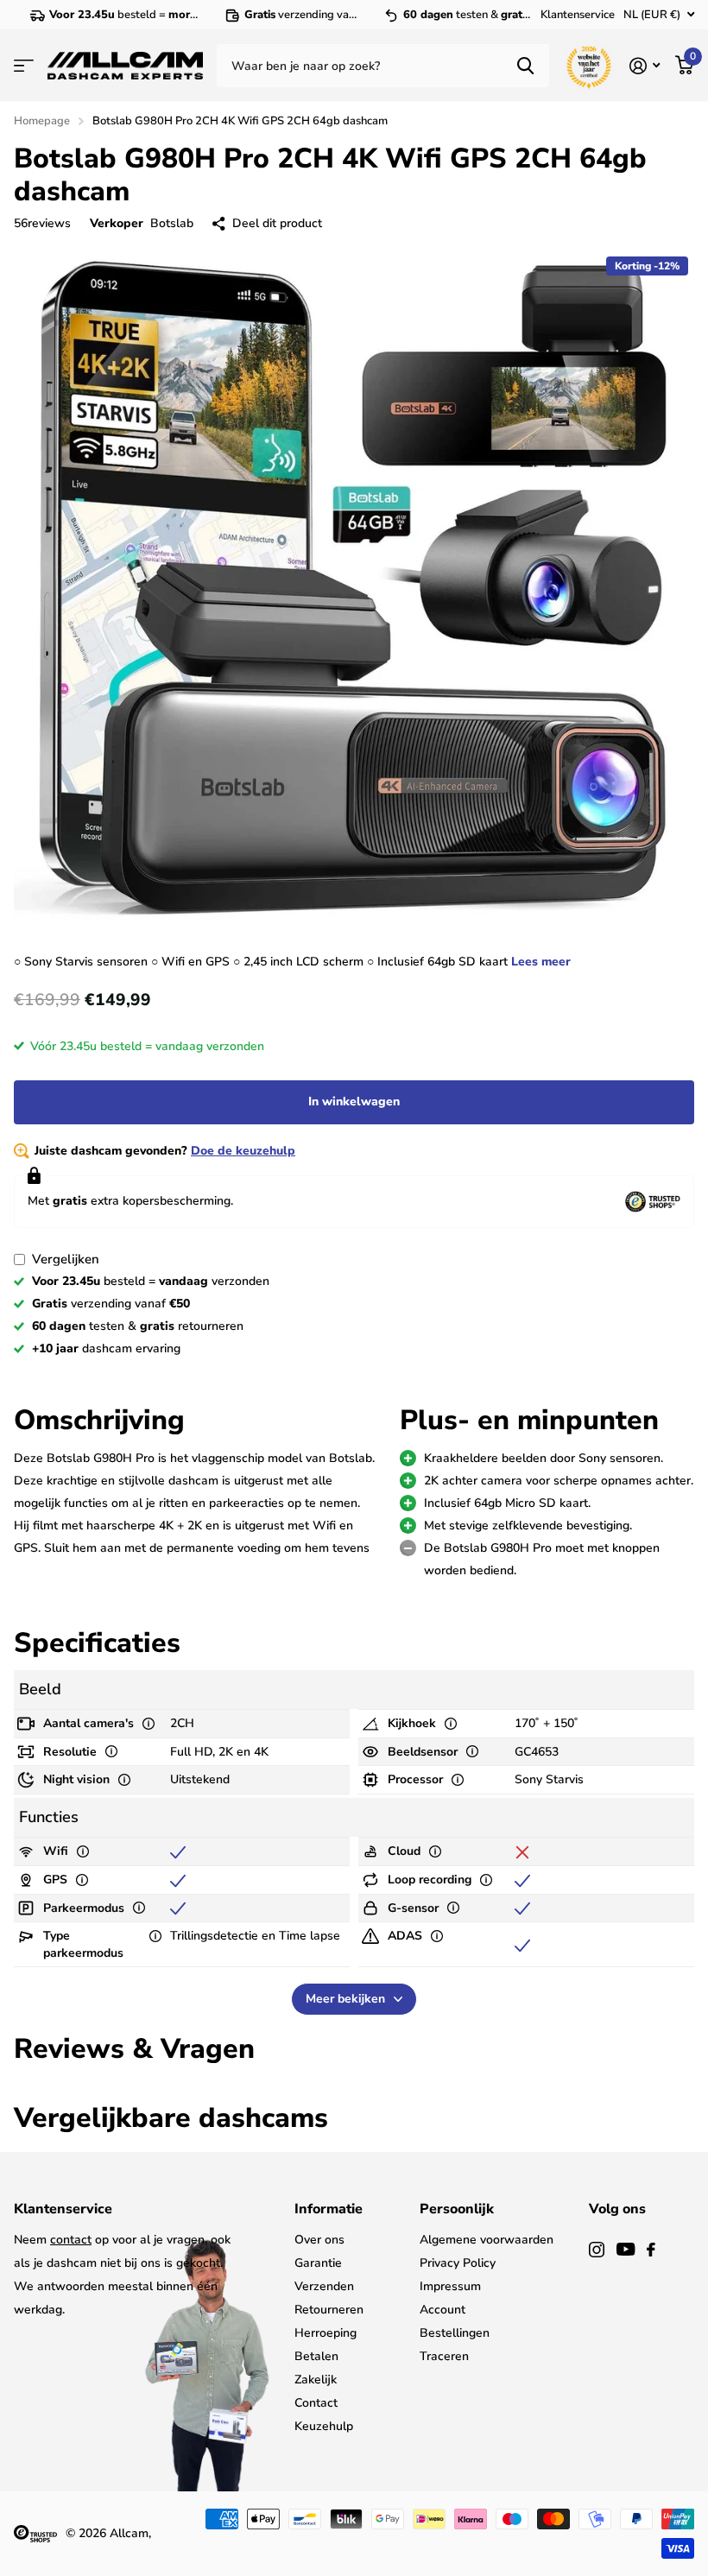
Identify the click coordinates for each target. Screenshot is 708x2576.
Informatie (329, 2209)
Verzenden (324, 2286)
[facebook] (651, 2250)
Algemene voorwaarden (487, 2240)
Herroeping (326, 2333)
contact (71, 2240)
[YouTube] (626, 2249)
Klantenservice (578, 15)
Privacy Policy (458, 2263)
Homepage (42, 121)
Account (442, 2310)
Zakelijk (316, 2380)
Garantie (318, 2263)
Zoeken (525, 66)
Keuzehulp (324, 2426)
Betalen (316, 2356)
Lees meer (541, 962)
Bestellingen (455, 2333)
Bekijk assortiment (24, 66)
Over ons (319, 2240)
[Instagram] (597, 2250)
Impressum (450, 2286)
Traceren (444, 2356)
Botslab (172, 223)
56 (42, 223)
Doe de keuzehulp (243, 1151)
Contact (316, 2403)
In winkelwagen (354, 1101)
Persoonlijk (457, 2209)
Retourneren (329, 2310)
